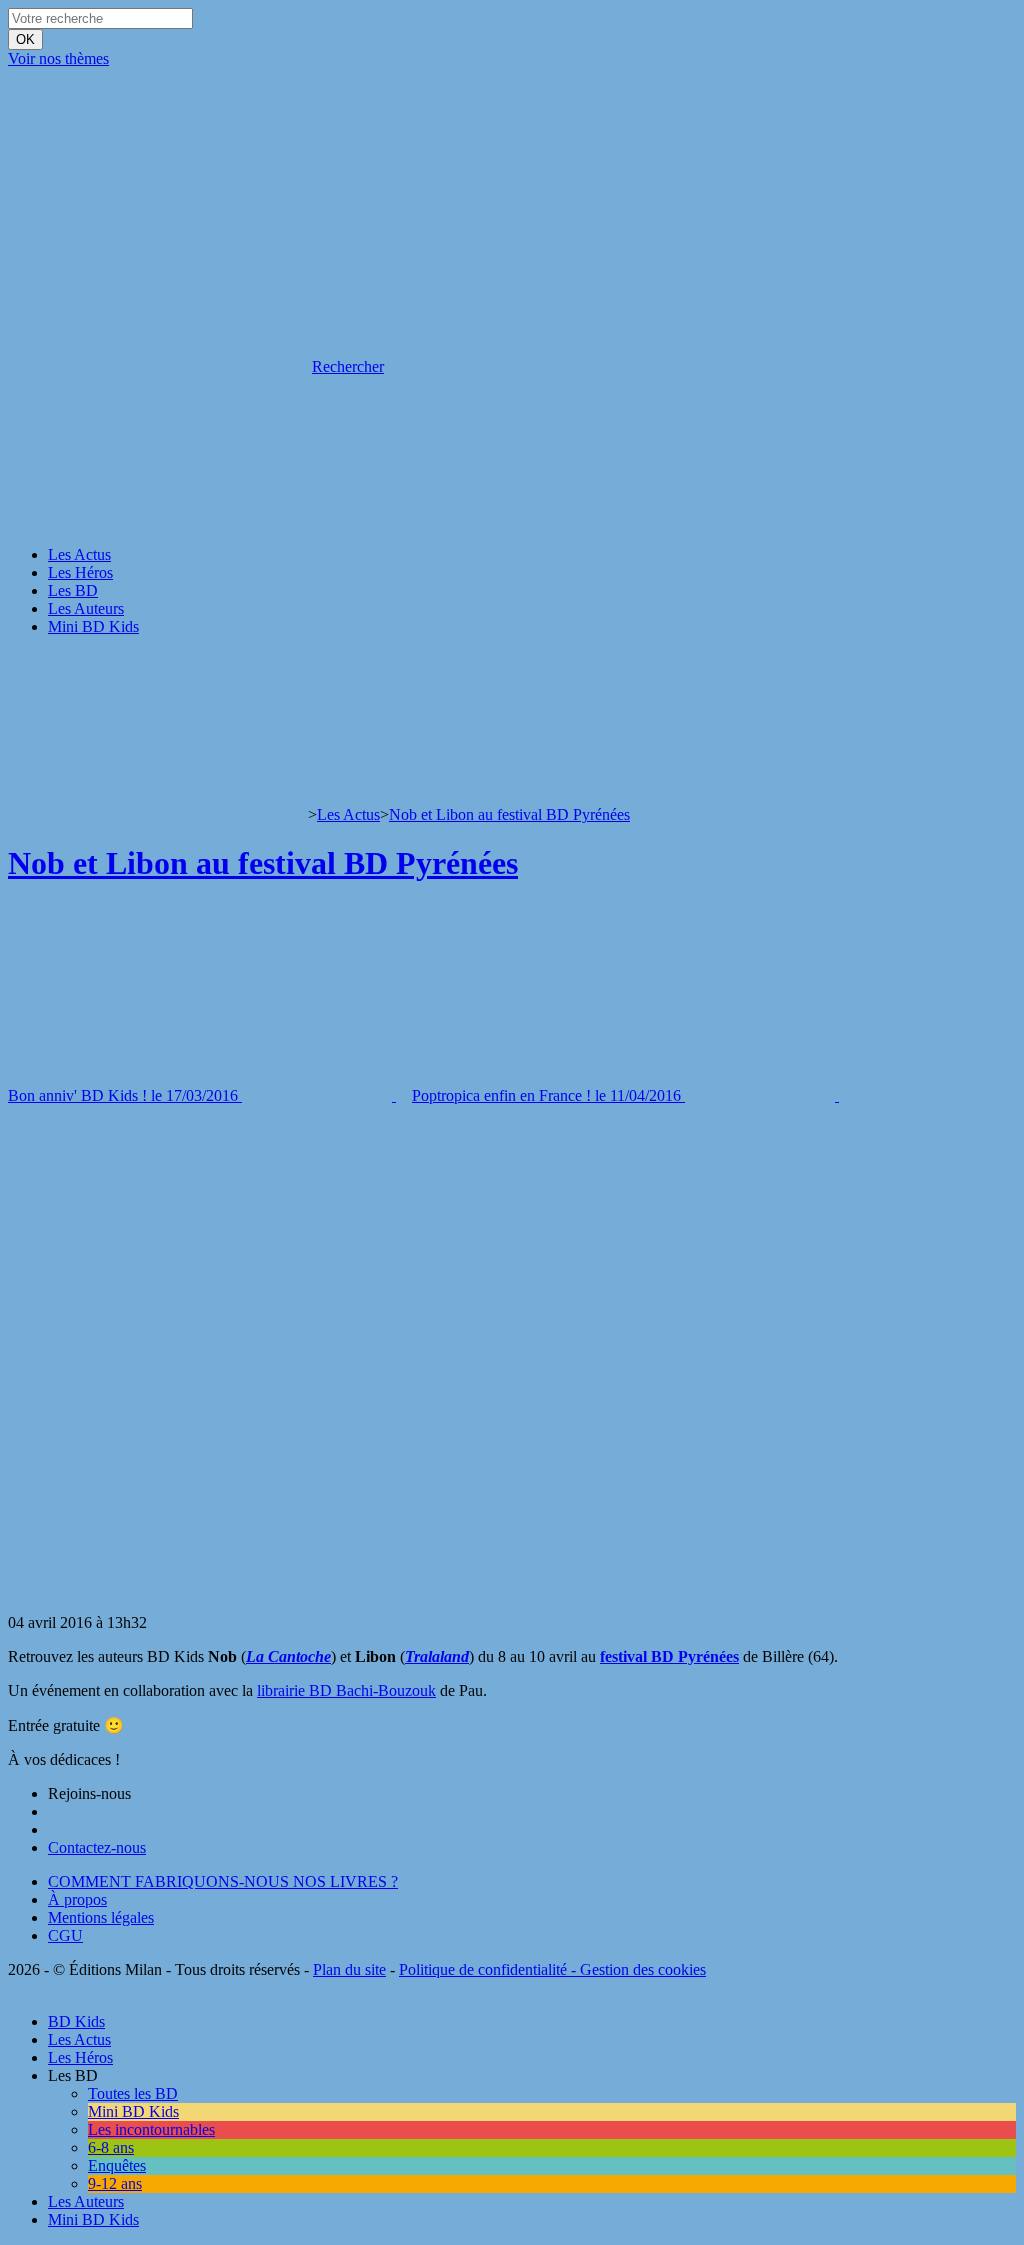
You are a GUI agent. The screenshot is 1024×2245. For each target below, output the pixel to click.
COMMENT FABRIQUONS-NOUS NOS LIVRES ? (223, 1881)
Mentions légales (101, 1917)
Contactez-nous (97, 1847)
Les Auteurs (86, 608)
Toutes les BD (133, 2093)
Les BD (73, 590)
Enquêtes (117, 2165)
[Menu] (14, 660)
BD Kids (76, 2021)
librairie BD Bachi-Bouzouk (346, 1690)
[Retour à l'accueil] (158, 814)
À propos (77, 1899)
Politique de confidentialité (483, 1969)
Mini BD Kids (93, 626)
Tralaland (437, 1656)
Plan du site (349, 1969)
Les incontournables (151, 2129)
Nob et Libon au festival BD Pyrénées (509, 814)
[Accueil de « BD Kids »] (158, 212)
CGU (65, 1935)
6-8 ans (111, 2147)
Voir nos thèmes (58, 58)
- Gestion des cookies (636, 1969)
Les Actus (79, 554)
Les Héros (80, 572)
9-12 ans (115, 2183)
